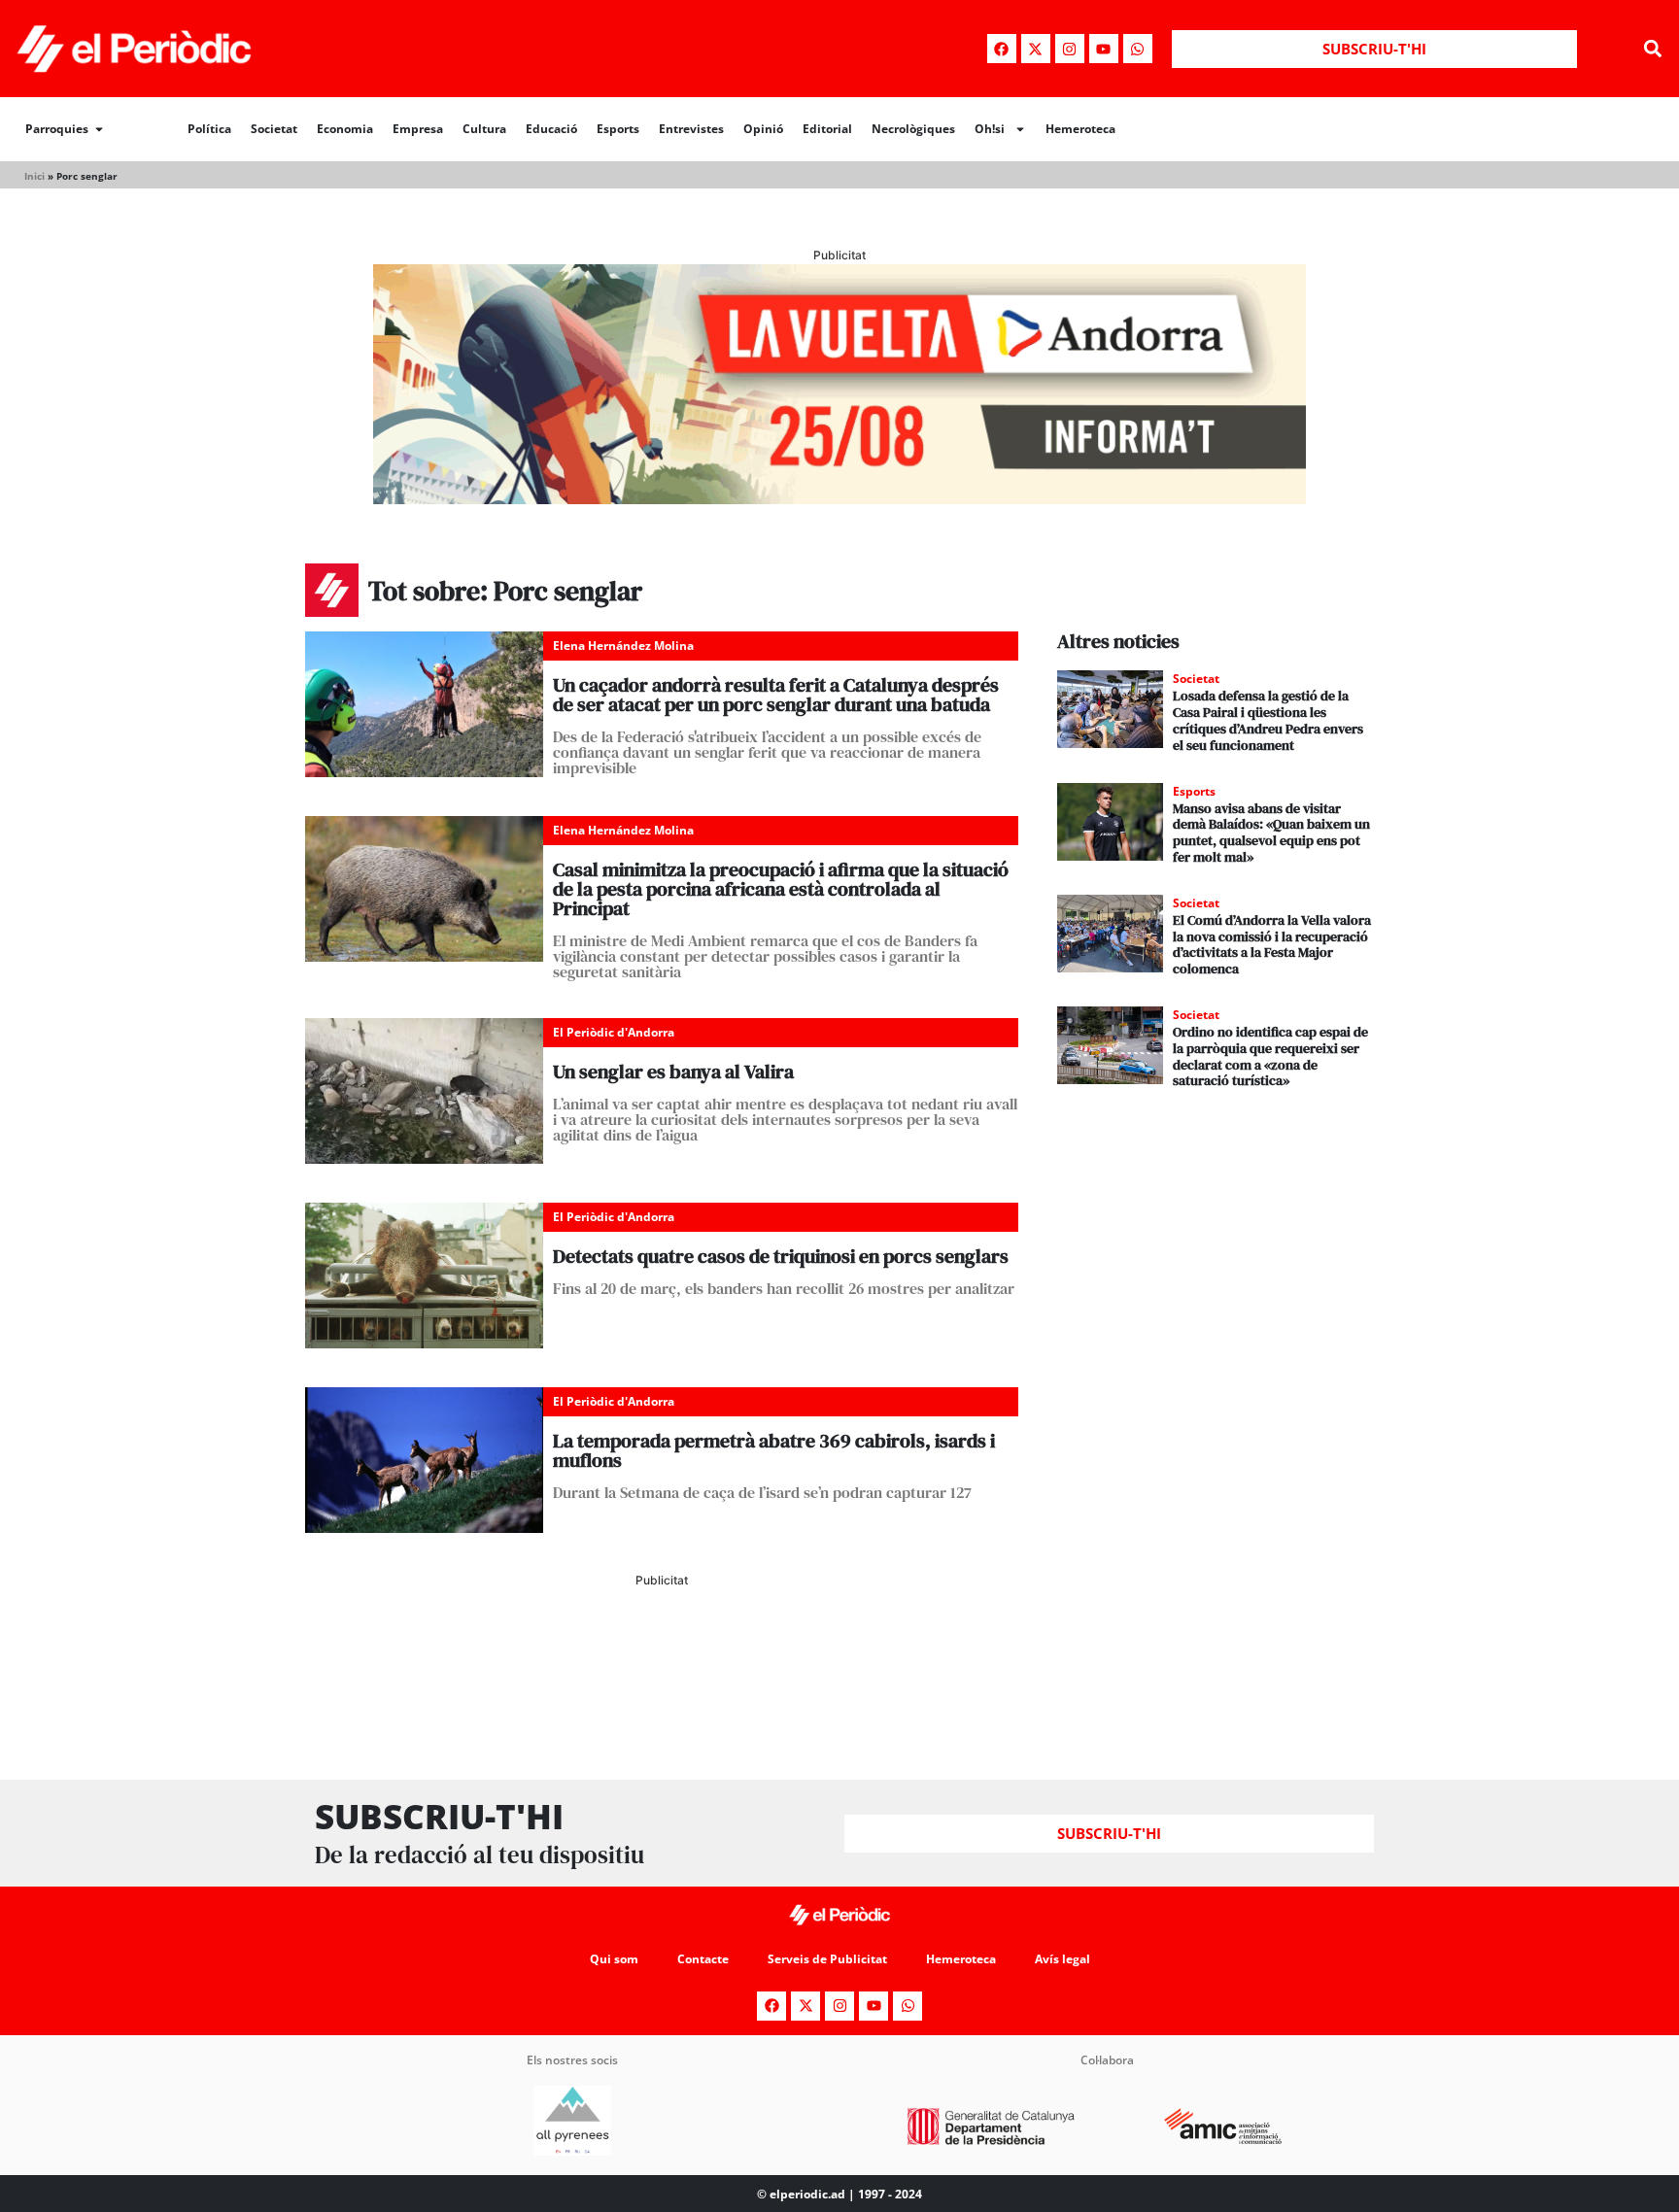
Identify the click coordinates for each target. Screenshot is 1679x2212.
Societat (274, 129)
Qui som (614, 1959)
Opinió (763, 129)
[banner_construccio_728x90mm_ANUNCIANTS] (662, 1671)
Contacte (703, 1959)
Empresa (418, 129)
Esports (618, 129)
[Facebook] (1002, 49)
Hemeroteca (1080, 129)
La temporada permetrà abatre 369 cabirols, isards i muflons (774, 1450)
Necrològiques (913, 129)
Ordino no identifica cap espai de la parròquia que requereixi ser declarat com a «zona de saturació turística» (1270, 1056)
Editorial (827, 129)
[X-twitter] (1036, 49)
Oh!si (990, 129)
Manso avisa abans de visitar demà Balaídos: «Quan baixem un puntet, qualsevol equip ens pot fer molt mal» (1271, 833)
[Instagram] (1070, 49)
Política (209, 129)
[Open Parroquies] (99, 129)
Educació (551, 129)
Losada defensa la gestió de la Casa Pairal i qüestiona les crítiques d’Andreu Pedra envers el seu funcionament (1268, 720)
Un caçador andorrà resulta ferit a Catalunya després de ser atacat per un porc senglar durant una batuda (776, 695)
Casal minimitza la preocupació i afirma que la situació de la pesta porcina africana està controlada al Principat (781, 889)
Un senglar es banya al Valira (673, 1072)
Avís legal (1062, 1959)
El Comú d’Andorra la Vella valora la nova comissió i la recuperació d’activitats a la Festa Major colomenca (1272, 944)
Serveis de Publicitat (827, 1959)
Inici (34, 176)
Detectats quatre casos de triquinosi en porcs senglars (781, 1256)
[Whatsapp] (1138, 49)
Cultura (484, 129)
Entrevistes (691, 129)
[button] (1653, 49)
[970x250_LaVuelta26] (839, 498)
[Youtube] (1104, 49)
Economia (345, 129)
